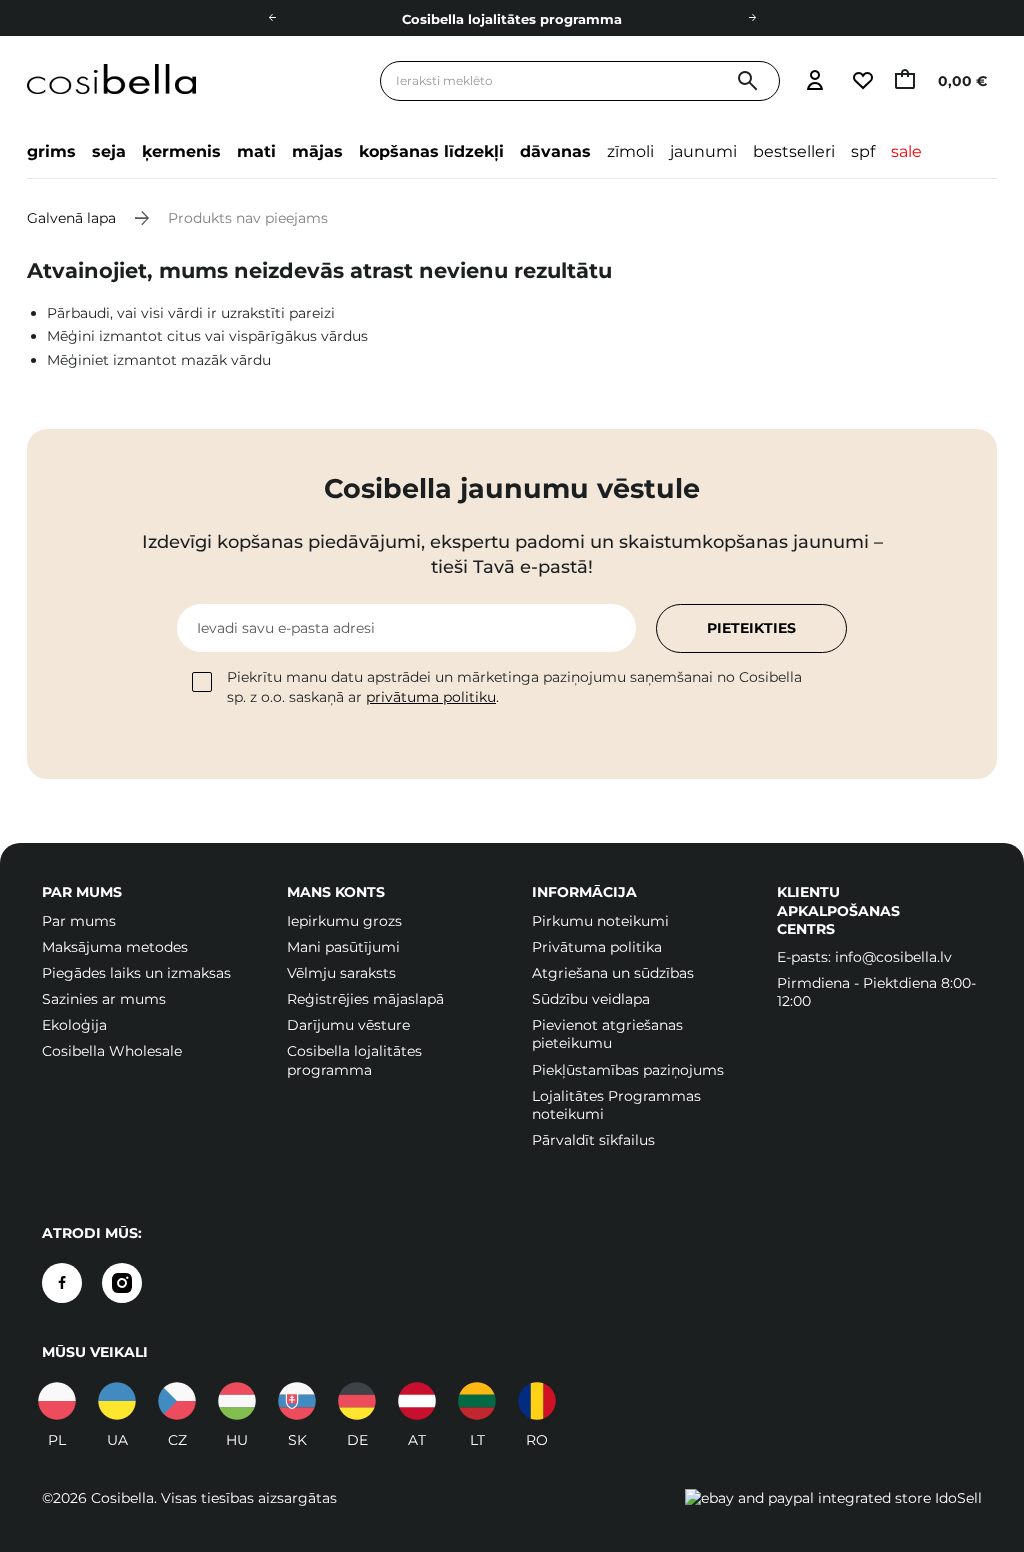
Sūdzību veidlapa (591, 999)
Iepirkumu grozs (344, 921)
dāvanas (555, 151)
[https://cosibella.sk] (297, 1401)
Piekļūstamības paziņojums (628, 1070)
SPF (863, 151)
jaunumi (703, 151)
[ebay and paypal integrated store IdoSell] (833, 1498)
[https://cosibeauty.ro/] (537, 1401)
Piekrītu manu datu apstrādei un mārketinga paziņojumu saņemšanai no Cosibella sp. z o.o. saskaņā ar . (514, 687)
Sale (906, 151)
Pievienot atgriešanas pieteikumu (607, 1034)
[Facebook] (62, 1283)
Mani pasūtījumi (343, 947)
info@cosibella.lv (893, 957)
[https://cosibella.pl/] (57, 1401)
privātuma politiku (431, 697)
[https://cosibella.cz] (177, 1401)
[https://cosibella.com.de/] (417, 1401)
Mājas (317, 151)
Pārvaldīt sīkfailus (593, 1140)
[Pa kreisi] (272, 18)
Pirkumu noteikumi (600, 921)
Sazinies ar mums (104, 999)
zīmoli (630, 151)
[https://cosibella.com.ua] (117, 1401)
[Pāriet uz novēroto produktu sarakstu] (862, 81)
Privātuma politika (597, 947)
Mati (256, 151)
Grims (51, 151)
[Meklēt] (747, 81)
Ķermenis (181, 151)
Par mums (79, 921)
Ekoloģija (74, 1025)
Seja (109, 151)
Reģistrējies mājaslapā (365, 999)
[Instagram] (122, 1283)
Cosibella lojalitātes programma (512, 19)
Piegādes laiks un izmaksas (136, 973)
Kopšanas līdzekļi (431, 151)
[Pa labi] (752, 18)
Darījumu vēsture (348, 1025)
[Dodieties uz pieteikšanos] (814, 81)
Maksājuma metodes (115, 947)
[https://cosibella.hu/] (237, 1401)
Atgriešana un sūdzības (613, 973)
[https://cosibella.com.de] (357, 1401)
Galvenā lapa (71, 218)
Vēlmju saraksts (341, 973)
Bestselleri (794, 151)
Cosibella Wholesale (112, 1051)
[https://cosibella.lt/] (477, 1401)
